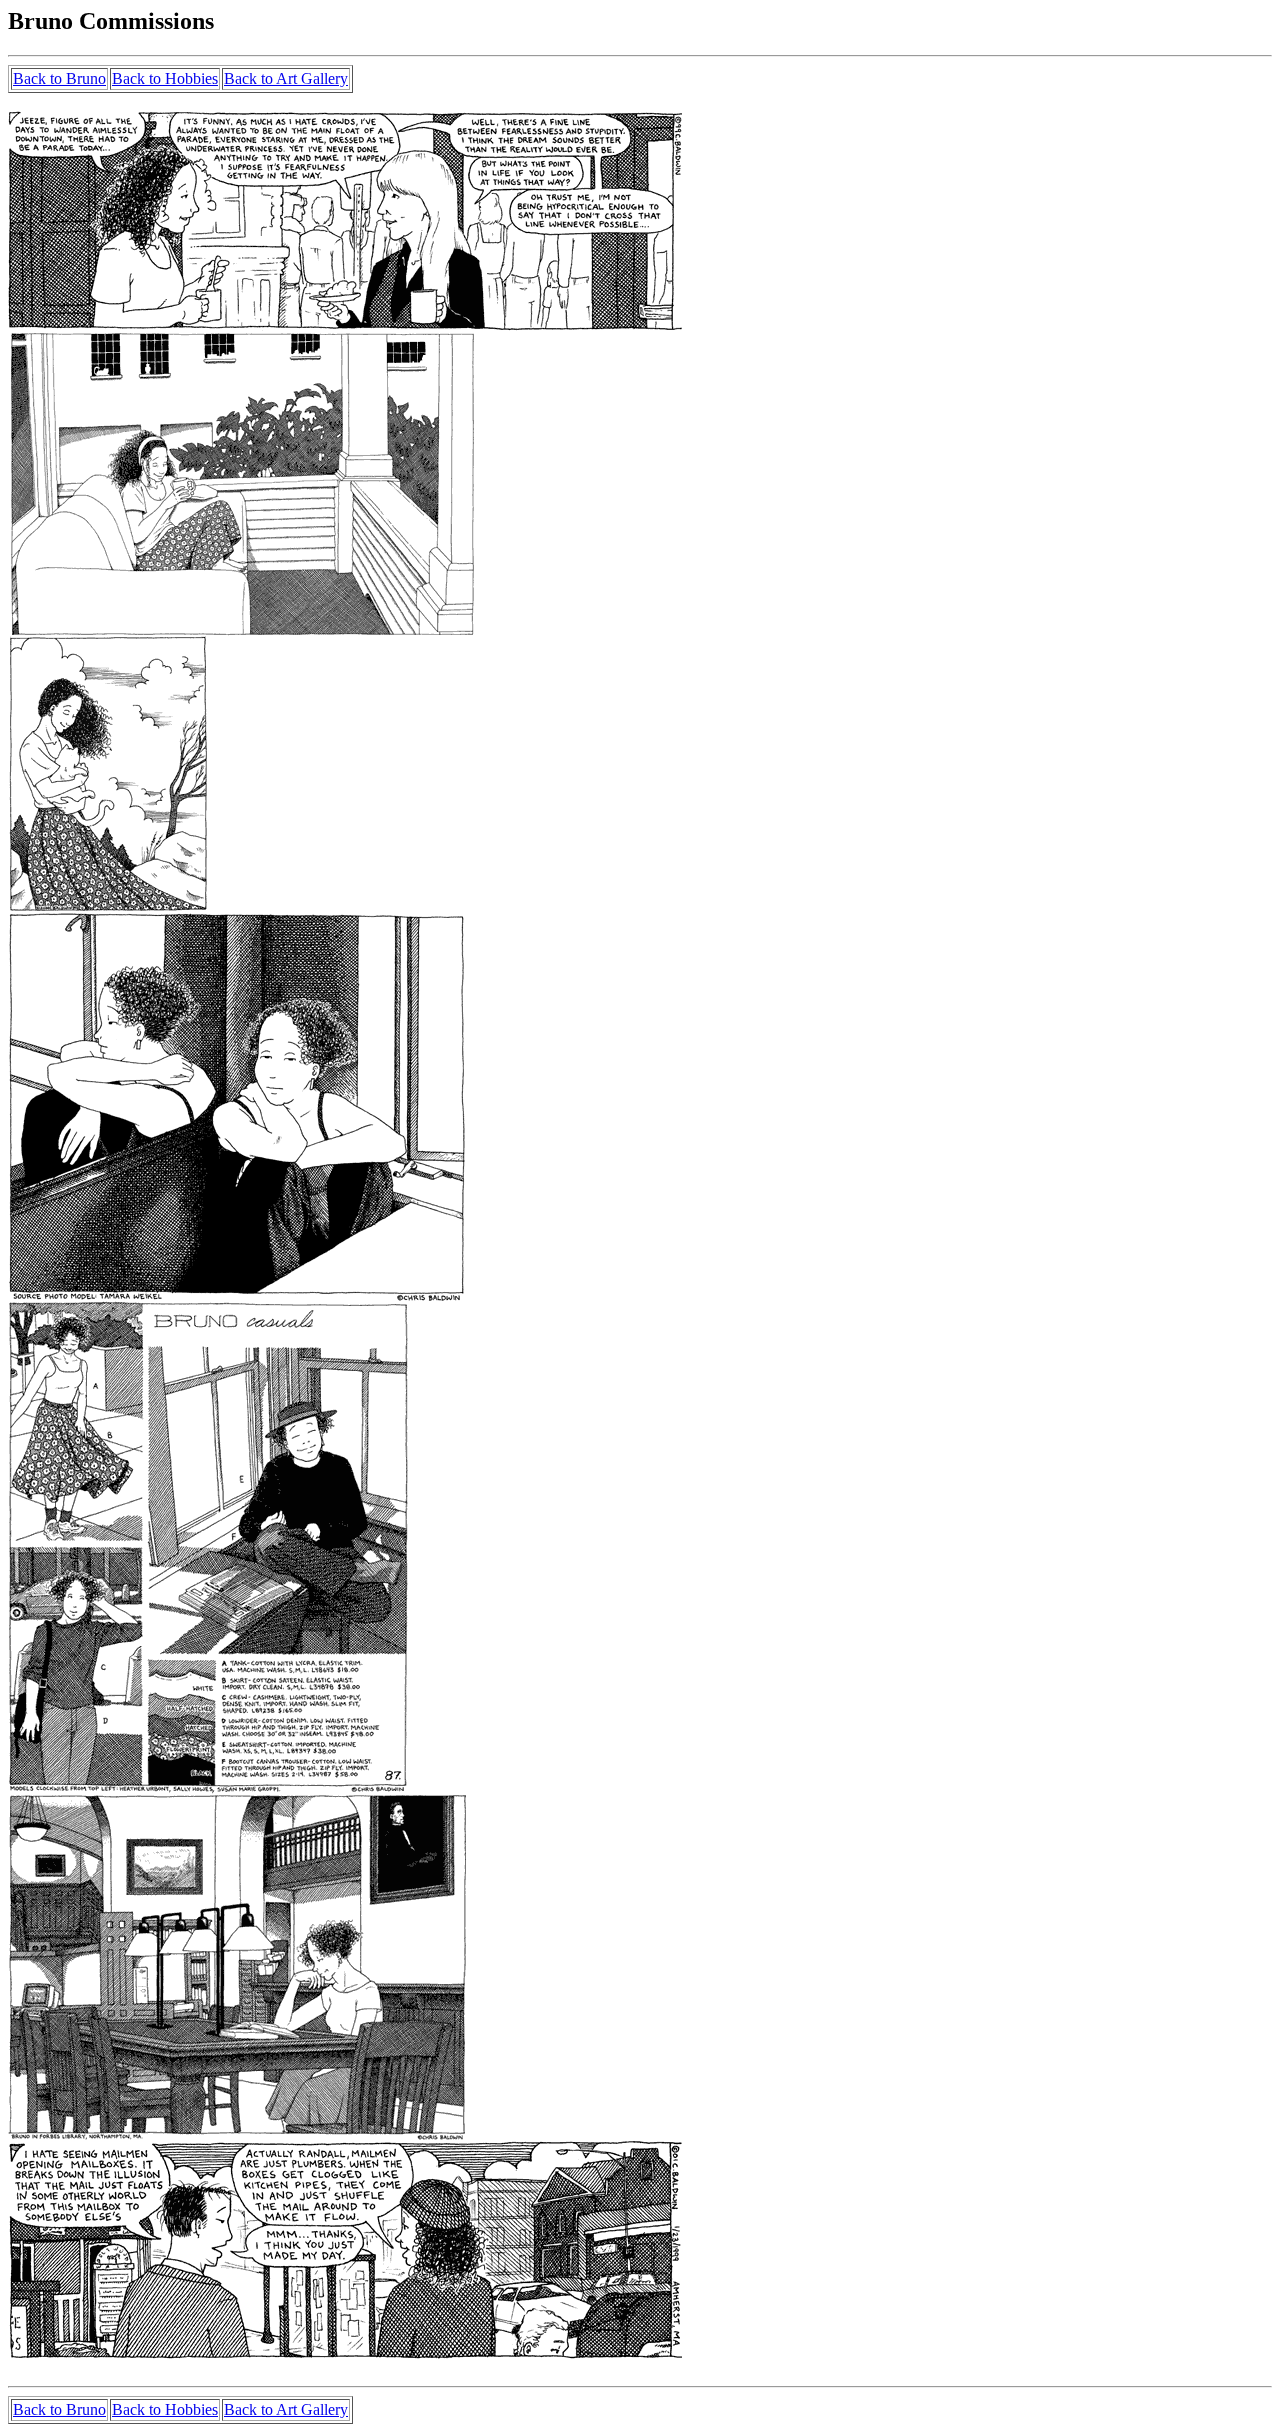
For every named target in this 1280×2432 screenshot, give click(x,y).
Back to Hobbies (165, 78)
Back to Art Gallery (286, 78)
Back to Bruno (59, 78)
